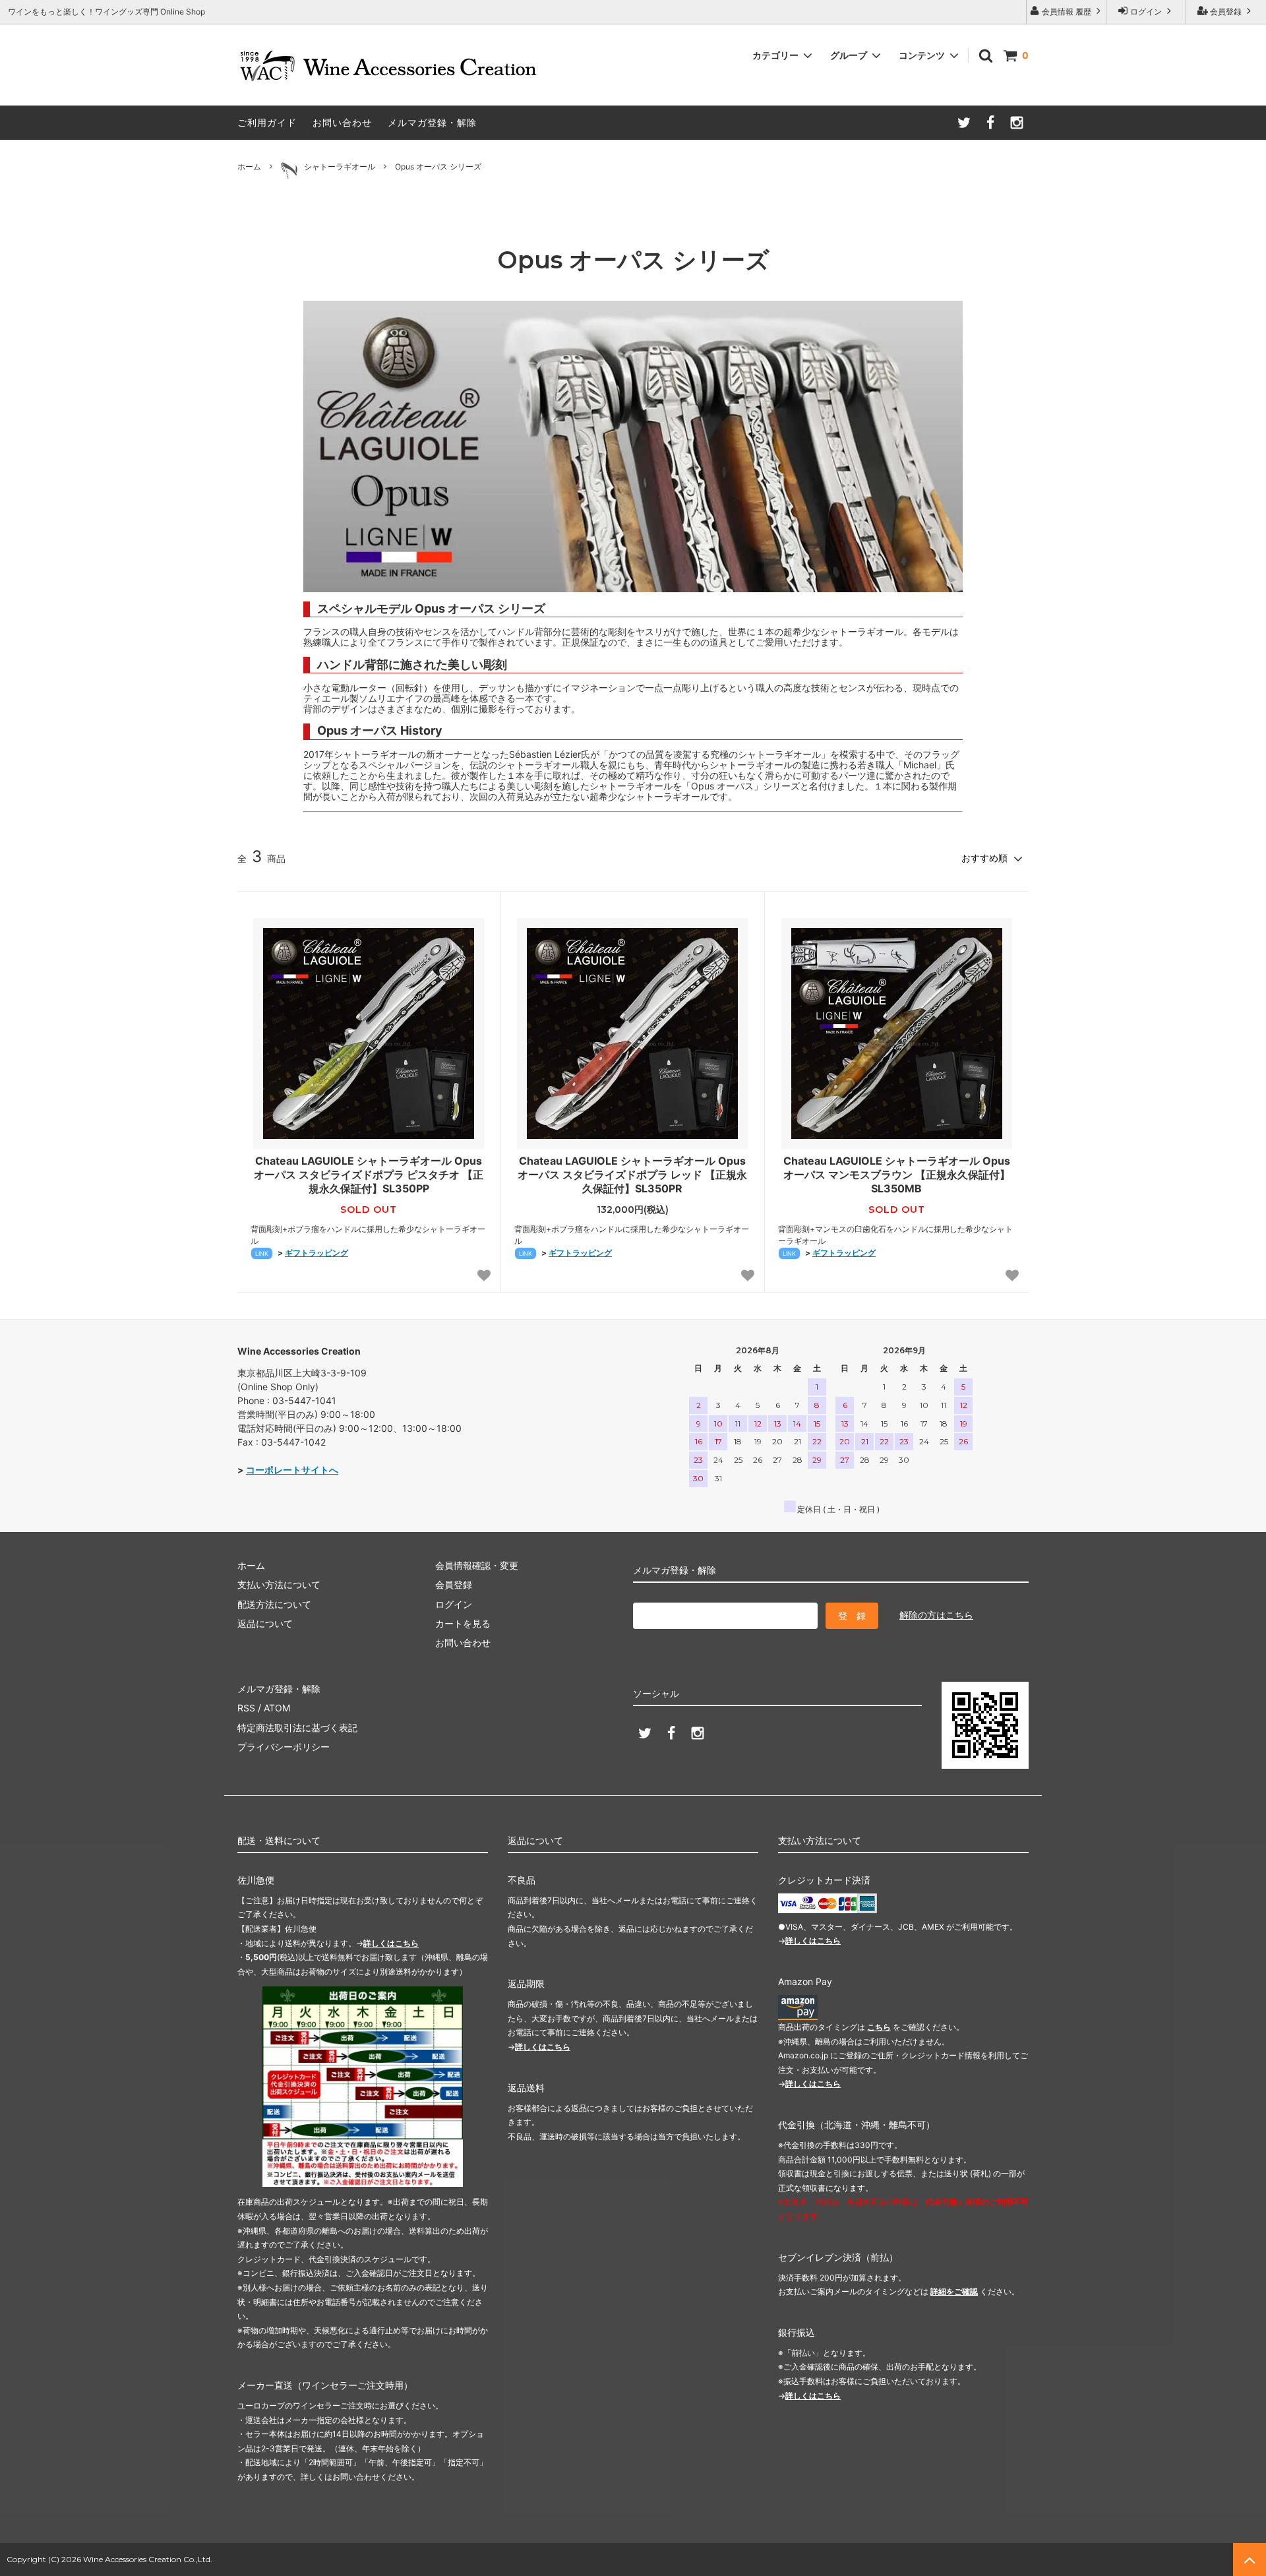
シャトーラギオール (340, 167)
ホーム (249, 167)
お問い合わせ (342, 122)
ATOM (277, 1708)
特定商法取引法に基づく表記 (297, 1728)
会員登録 (1226, 12)
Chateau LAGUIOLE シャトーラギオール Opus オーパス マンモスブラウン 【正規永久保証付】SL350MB (897, 1175)
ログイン (1146, 12)
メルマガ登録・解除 (432, 122)
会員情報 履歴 (1067, 12)
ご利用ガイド (267, 122)
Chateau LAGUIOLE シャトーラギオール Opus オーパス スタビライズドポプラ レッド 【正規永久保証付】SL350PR (632, 1175)
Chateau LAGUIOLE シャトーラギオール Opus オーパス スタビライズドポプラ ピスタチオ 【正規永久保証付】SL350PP (369, 1175)
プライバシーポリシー (284, 1747)
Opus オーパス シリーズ (438, 167)
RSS (246, 1708)
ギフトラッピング (316, 1253)
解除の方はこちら (936, 1615)
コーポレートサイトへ (292, 1470)
